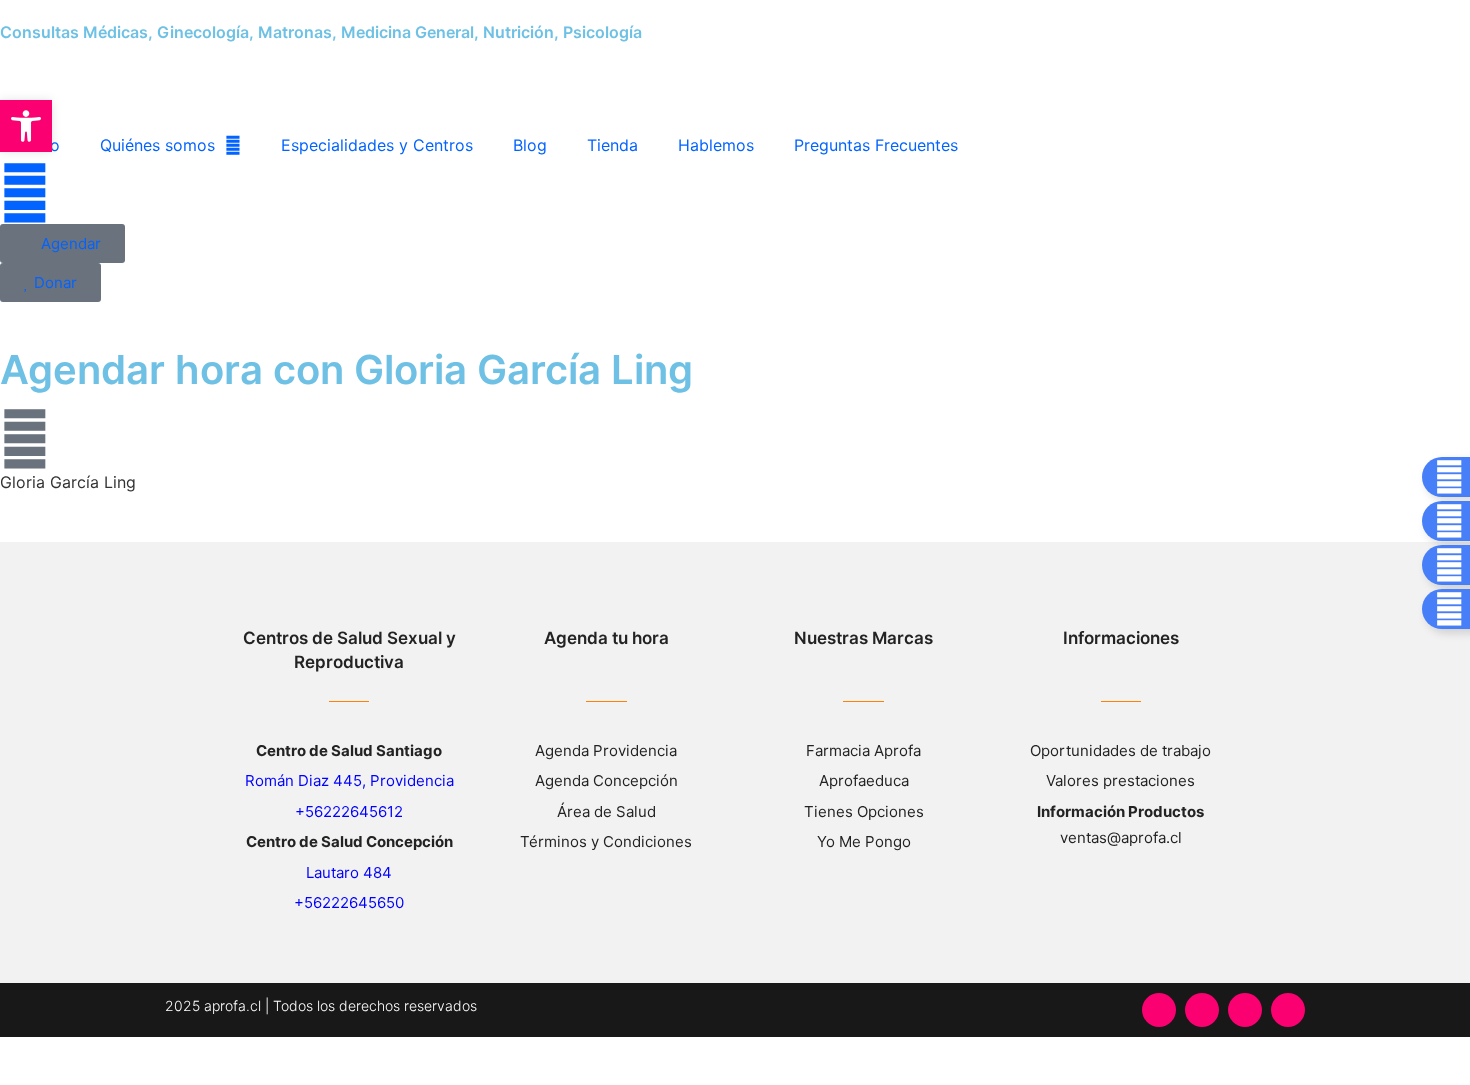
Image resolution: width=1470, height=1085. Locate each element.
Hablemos (716, 145)
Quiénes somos (157, 145)
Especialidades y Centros (377, 145)
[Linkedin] (1288, 1010)
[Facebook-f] (1159, 1010)
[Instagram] (1202, 1010)
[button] (26, 126)
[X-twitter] (1245, 1010)
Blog (530, 145)
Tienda (612, 145)
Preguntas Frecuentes (876, 145)
